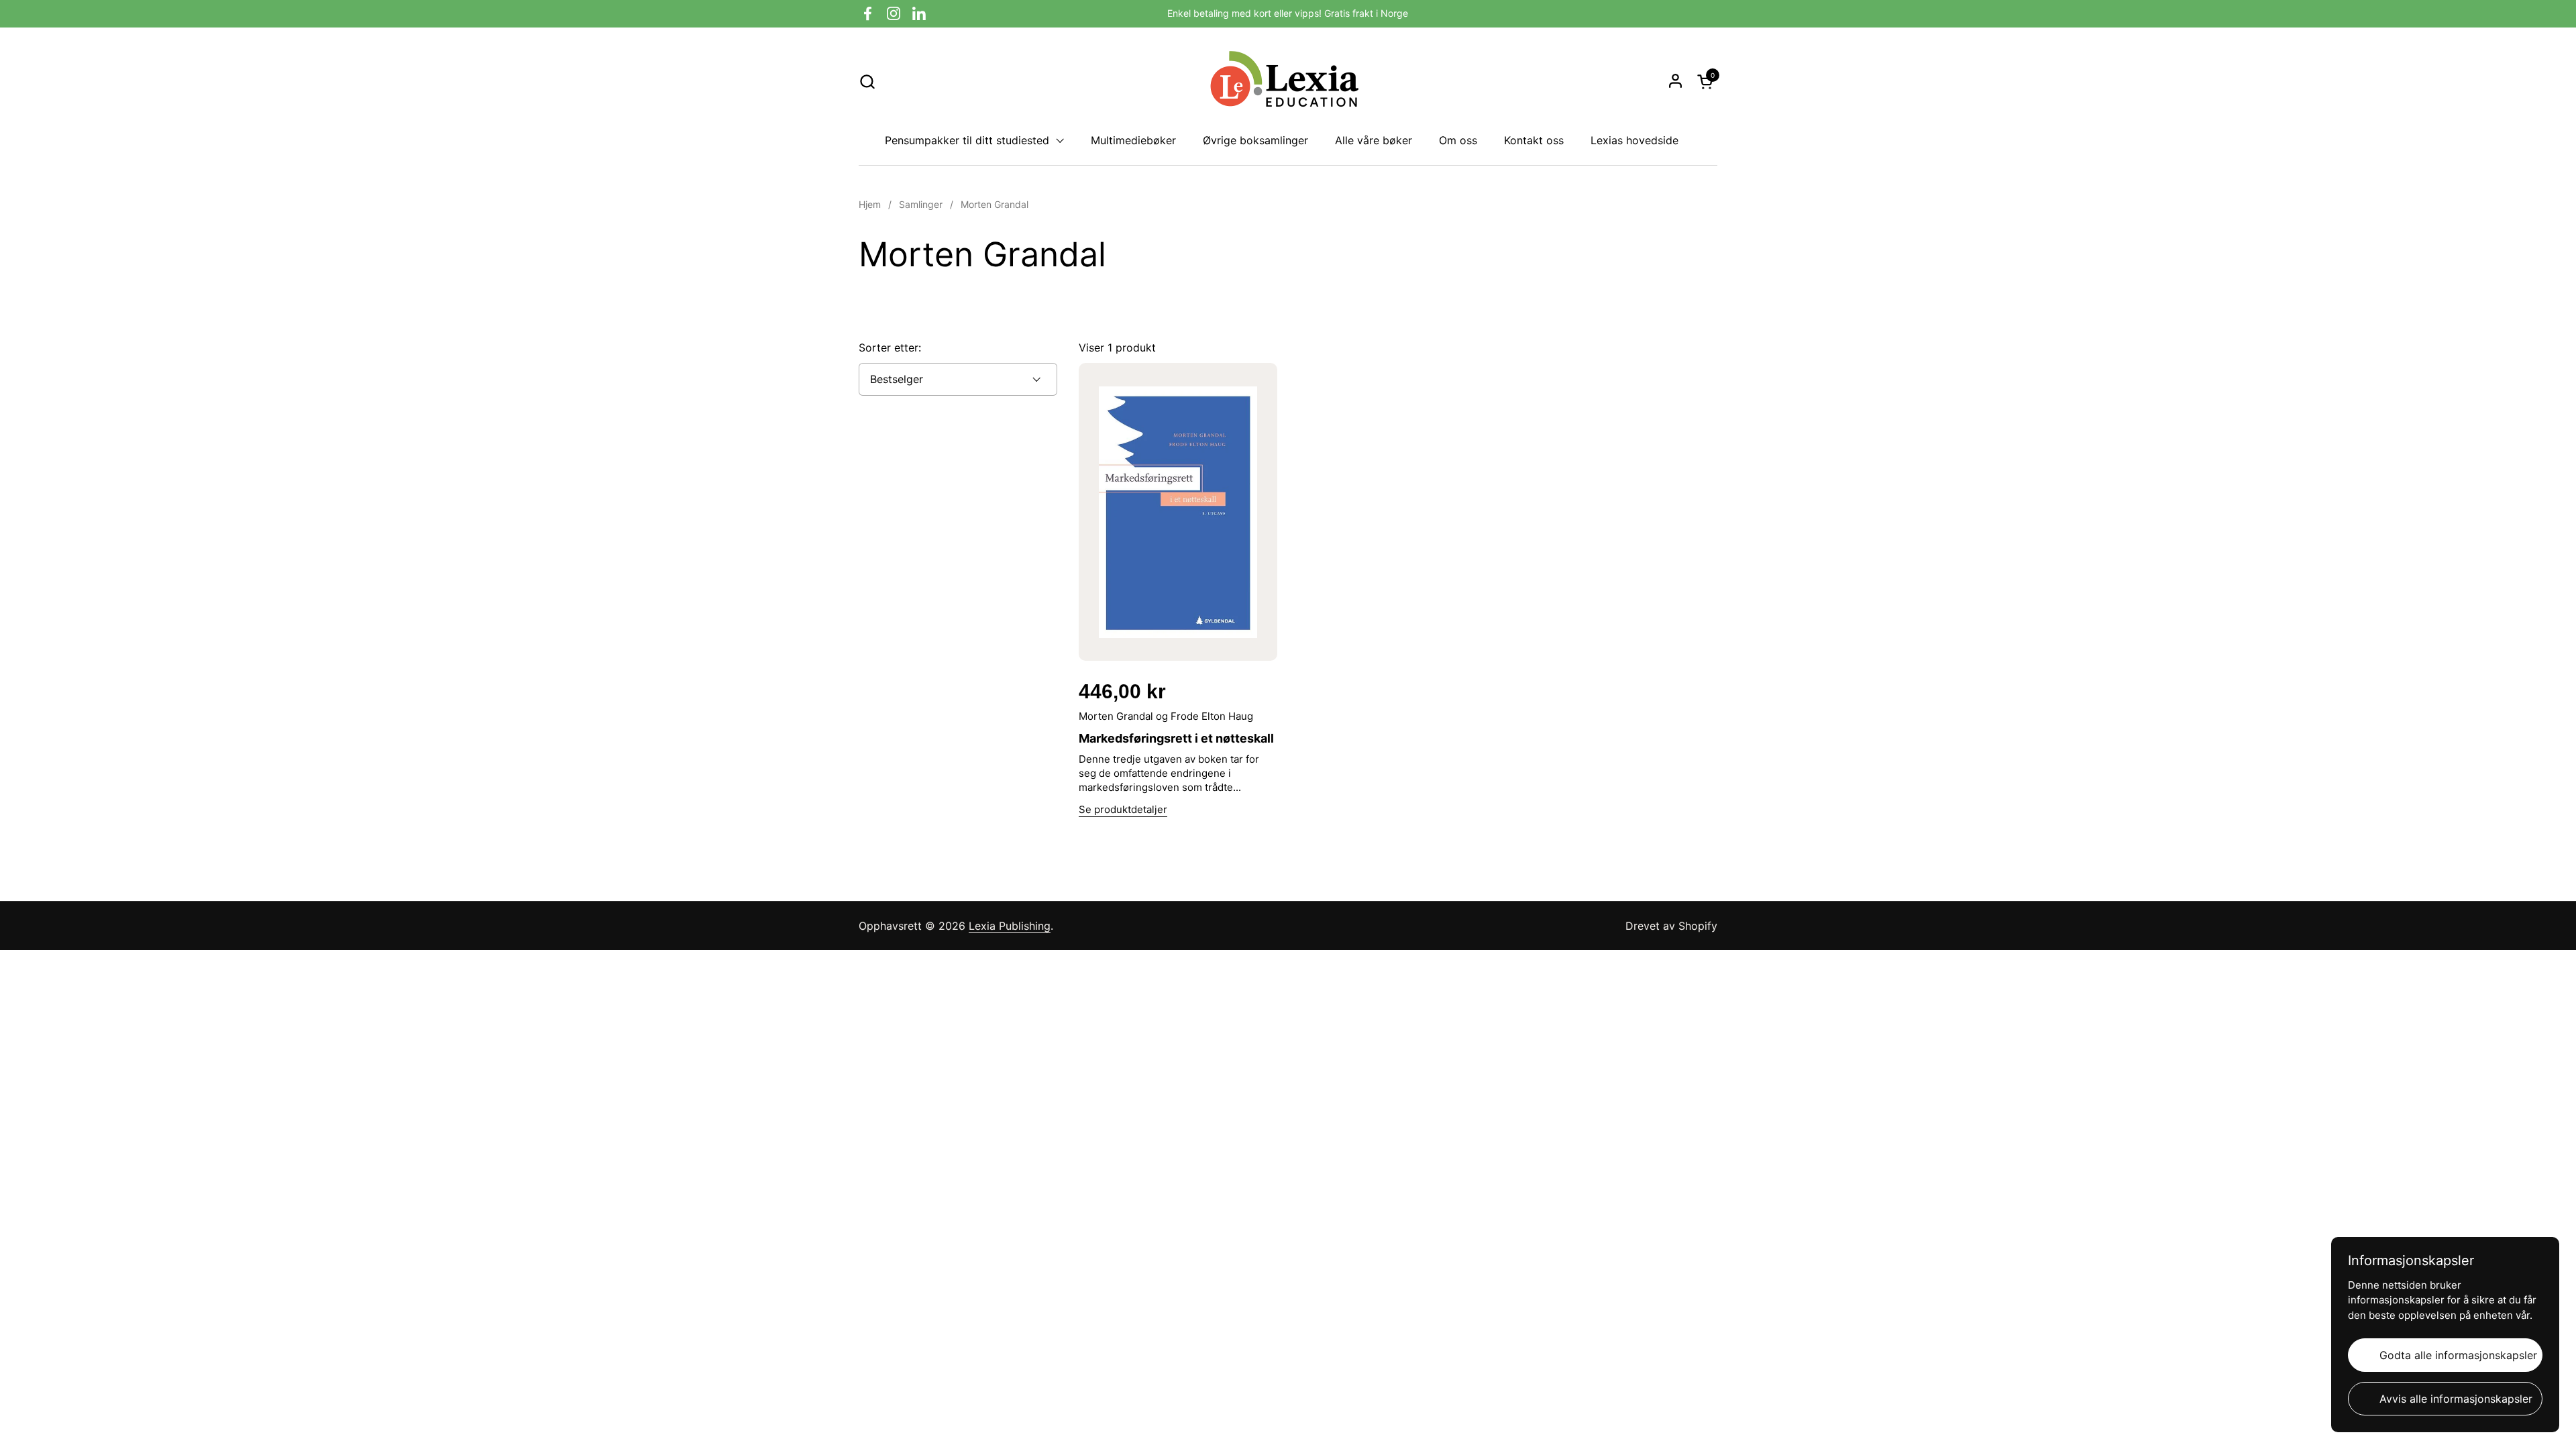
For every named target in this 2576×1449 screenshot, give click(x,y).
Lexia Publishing (1010, 926)
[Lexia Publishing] (1288, 81)
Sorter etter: (890, 347)
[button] (867, 82)
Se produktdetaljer (1123, 809)
